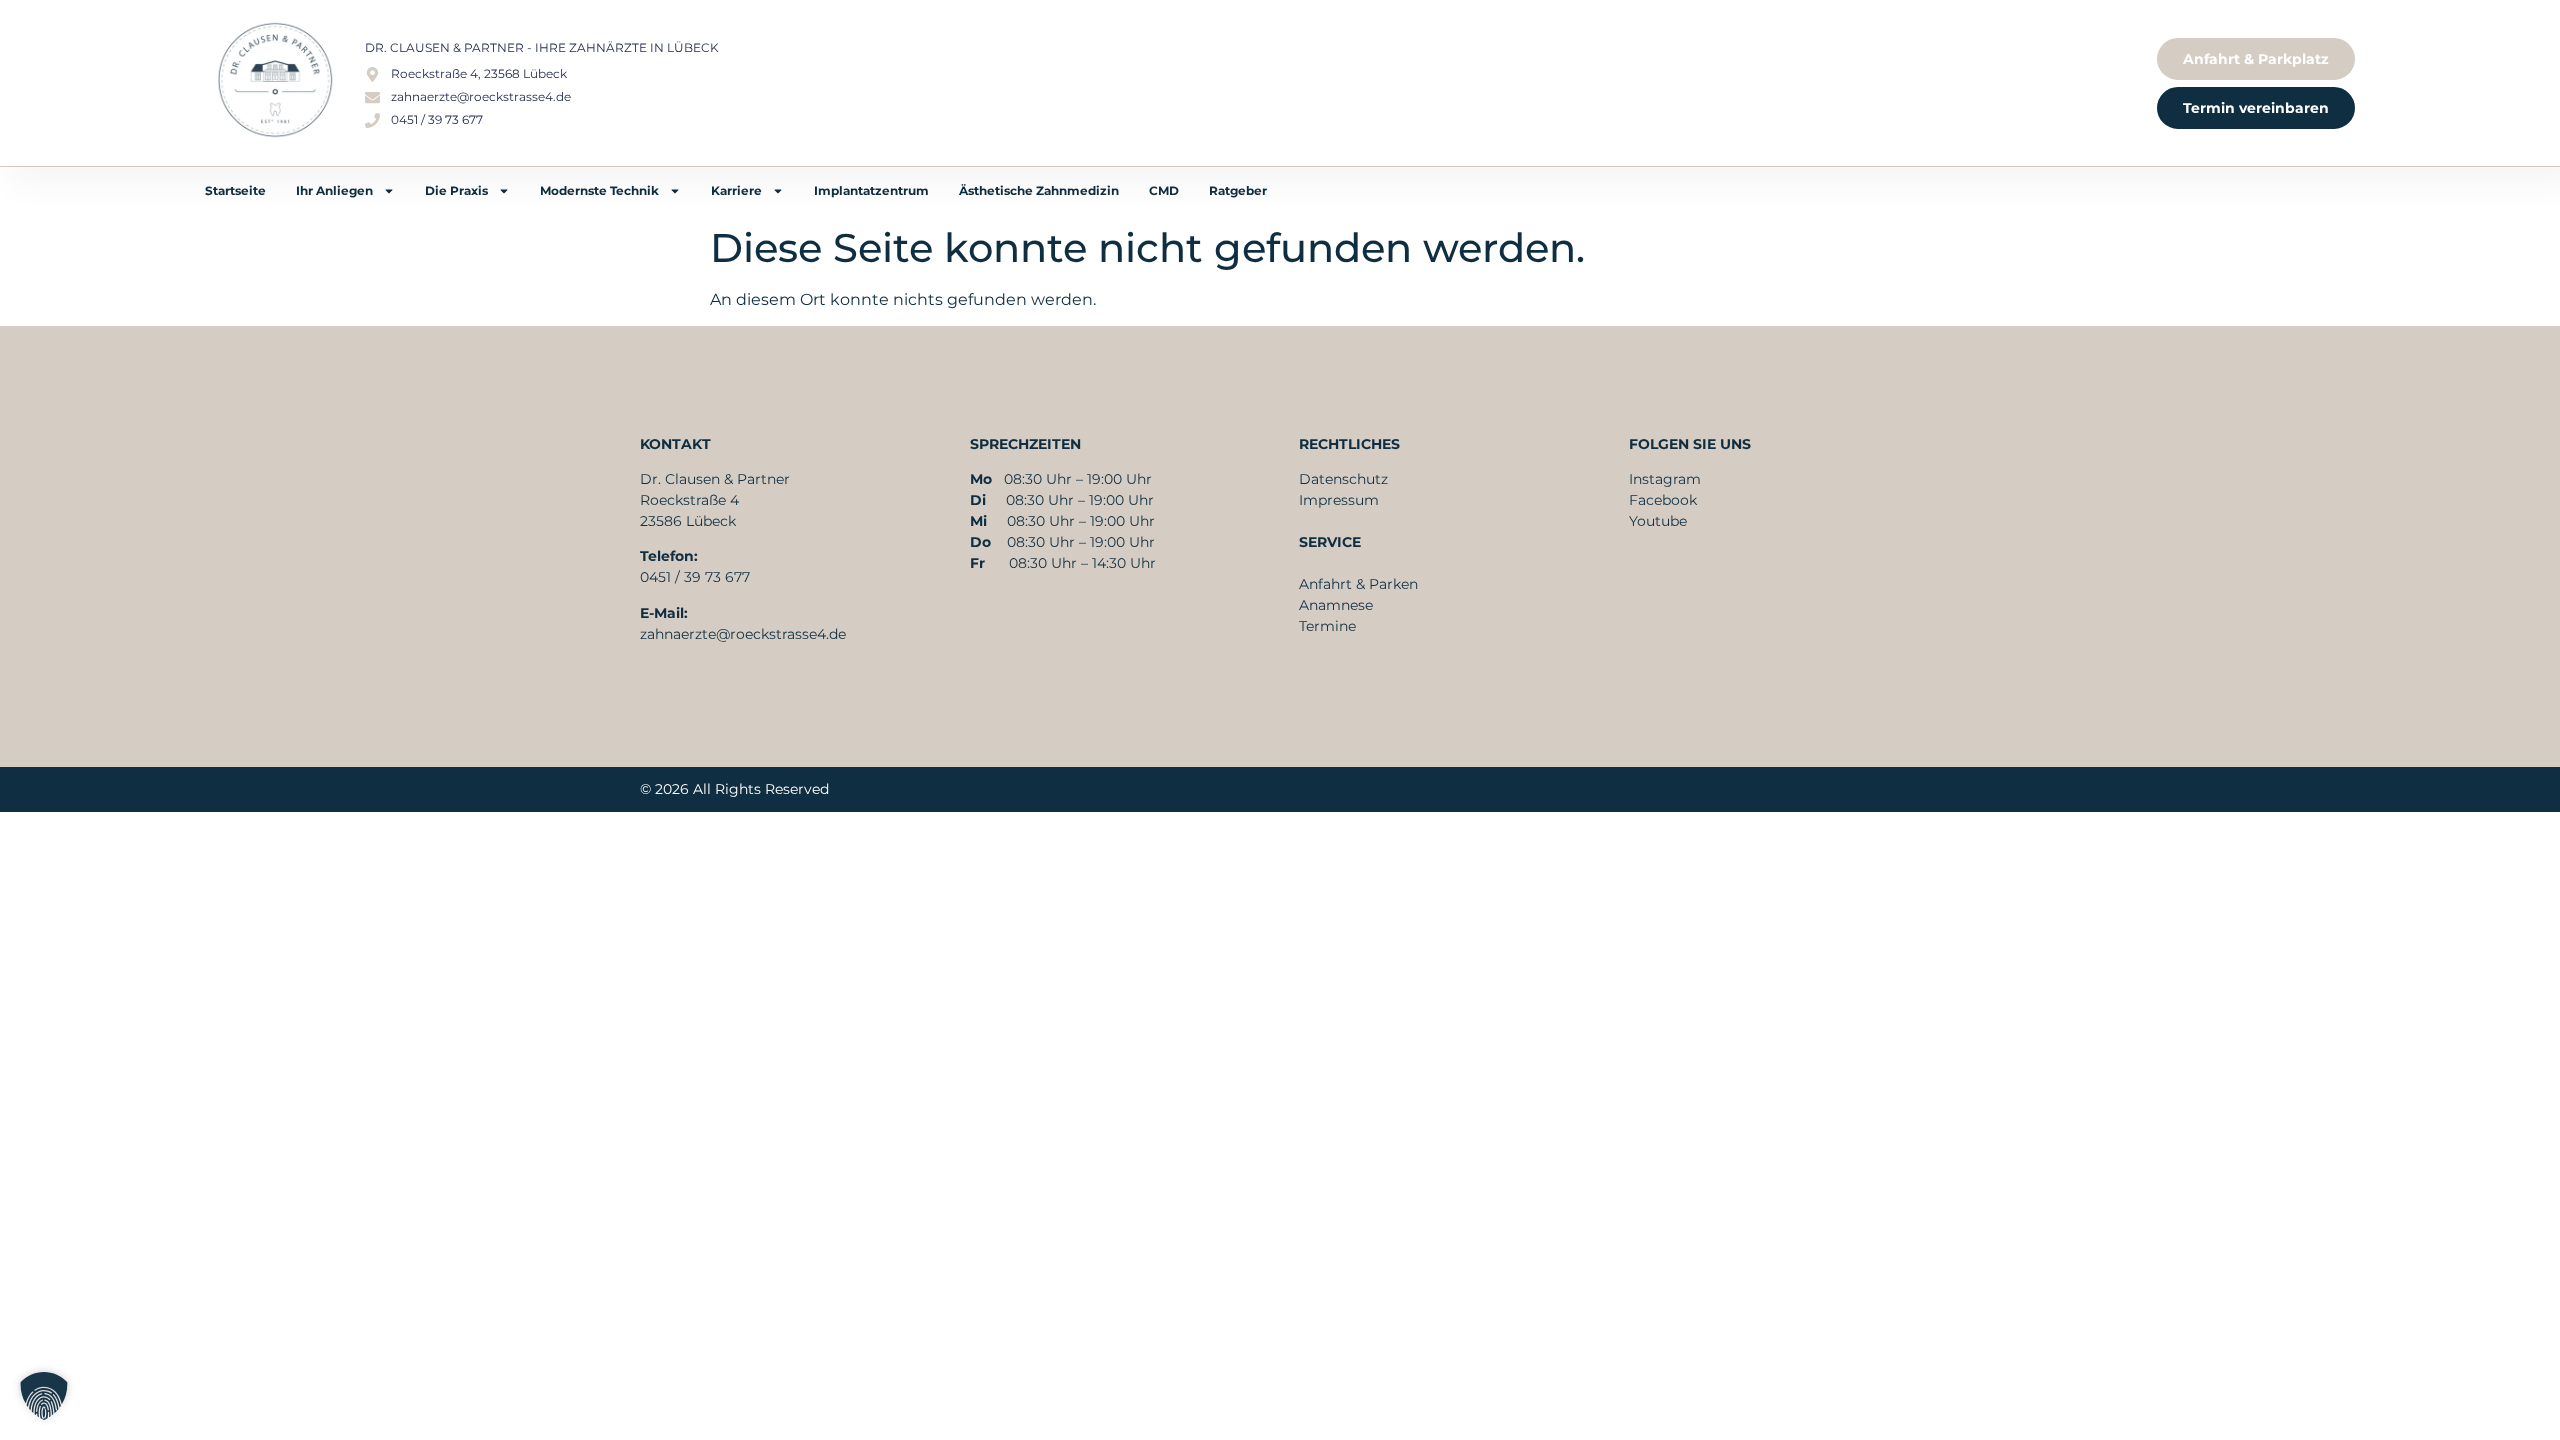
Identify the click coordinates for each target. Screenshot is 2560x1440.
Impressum (1339, 500)
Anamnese (1336, 605)
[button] (44, 1396)
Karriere (736, 190)
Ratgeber (1238, 190)
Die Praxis (456, 190)
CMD (1164, 190)
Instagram (1665, 479)
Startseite (235, 190)
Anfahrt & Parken (1358, 584)
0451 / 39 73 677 (695, 577)
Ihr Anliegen (334, 190)
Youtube (1658, 521)
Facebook (1663, 500)
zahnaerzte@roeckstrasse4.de (743, 634)
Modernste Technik (599, 190)
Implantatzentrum (871, 190)
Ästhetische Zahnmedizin (1039, 190)
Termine (1327, 626)
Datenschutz (1343, 479)
